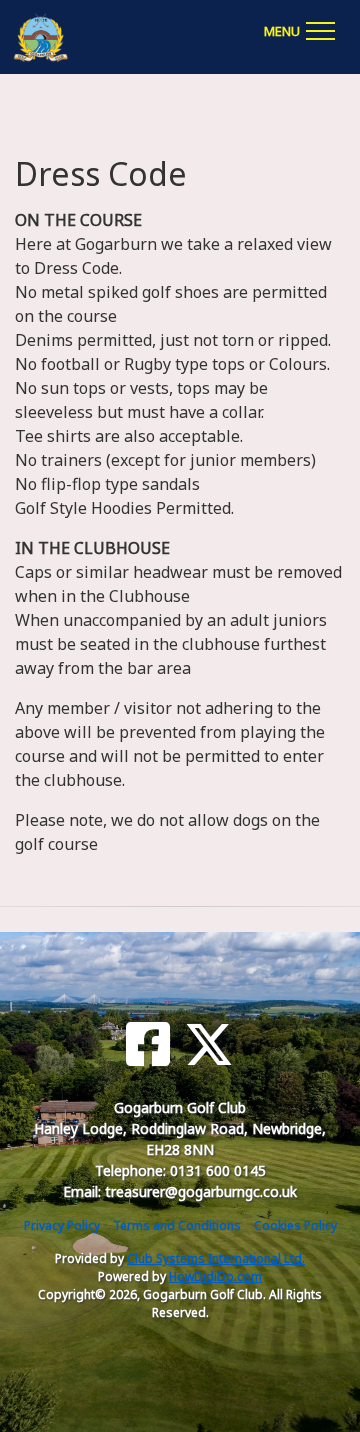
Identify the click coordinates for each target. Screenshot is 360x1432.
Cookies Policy (295, 1225)
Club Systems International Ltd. (216, 1258)
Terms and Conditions (177, 1225)
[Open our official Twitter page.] (209, 1044)
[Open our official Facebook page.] (148, 1044)
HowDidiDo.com (215, 1276)
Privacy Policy (62, 1225)
